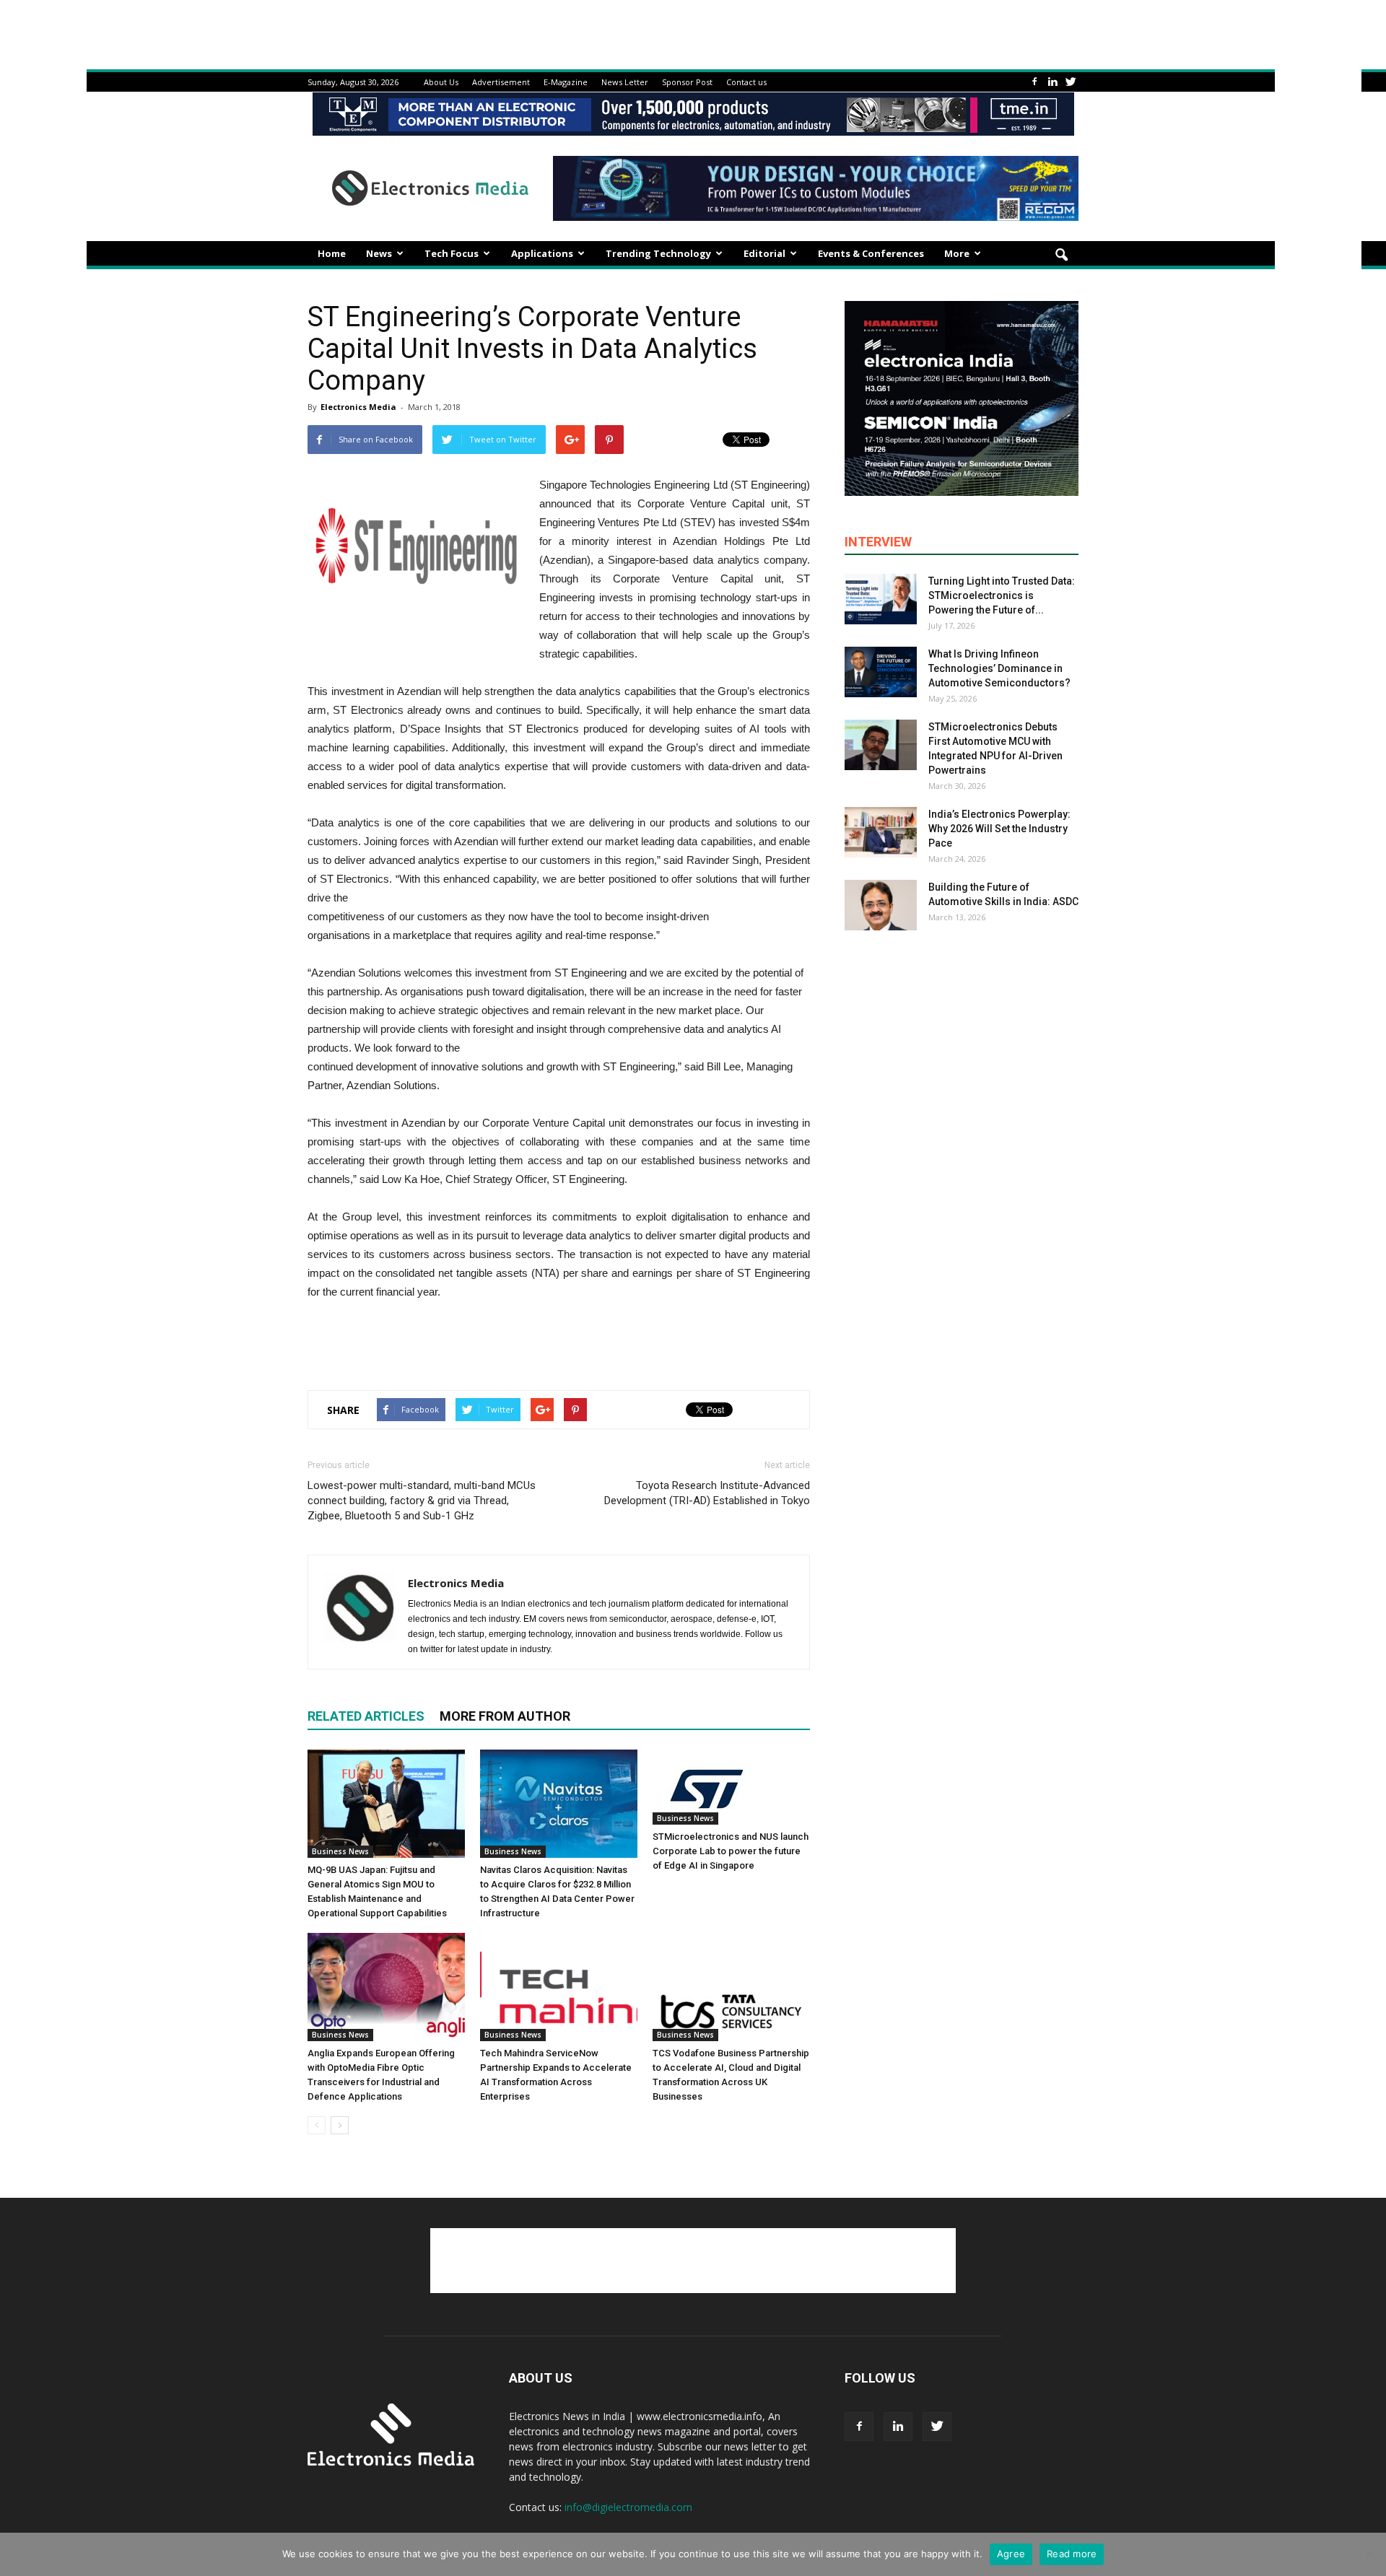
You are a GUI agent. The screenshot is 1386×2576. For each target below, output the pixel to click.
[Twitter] (1071, 82)
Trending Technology (658, 253)
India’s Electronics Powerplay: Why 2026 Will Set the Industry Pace (999, 829)
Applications (542, 253)
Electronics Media (358, 407)
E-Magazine (566, 82)
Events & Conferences (871, 253)
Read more (1072, 2554)
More (957, 253)
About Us (441, 82)
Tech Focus (452, 253)
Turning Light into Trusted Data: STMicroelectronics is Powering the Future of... (1002, 595)
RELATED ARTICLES (366, 1716)
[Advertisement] (559, 1342)
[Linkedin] (1052, 82)
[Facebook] (1034, 82)
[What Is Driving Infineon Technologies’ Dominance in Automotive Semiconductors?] (881, 672)
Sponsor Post (687, 82)
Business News (340, 1851)
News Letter (625, 82)
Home (332, 253)
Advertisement (501, 82)
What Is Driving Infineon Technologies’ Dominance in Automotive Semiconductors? (999, 668)
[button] (1061, 256)
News (379, 253)
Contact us (746, 82)
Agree (1011, 2554)
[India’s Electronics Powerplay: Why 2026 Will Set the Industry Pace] (881, 832)
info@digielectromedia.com (628, 2507)
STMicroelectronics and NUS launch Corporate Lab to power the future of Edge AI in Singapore (731, 1851)
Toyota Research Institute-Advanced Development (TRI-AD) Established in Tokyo (707, 1493)
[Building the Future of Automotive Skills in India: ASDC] (881, 905)
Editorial (764, 253)
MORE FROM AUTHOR (505, 1716)
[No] (1368, 2554)
